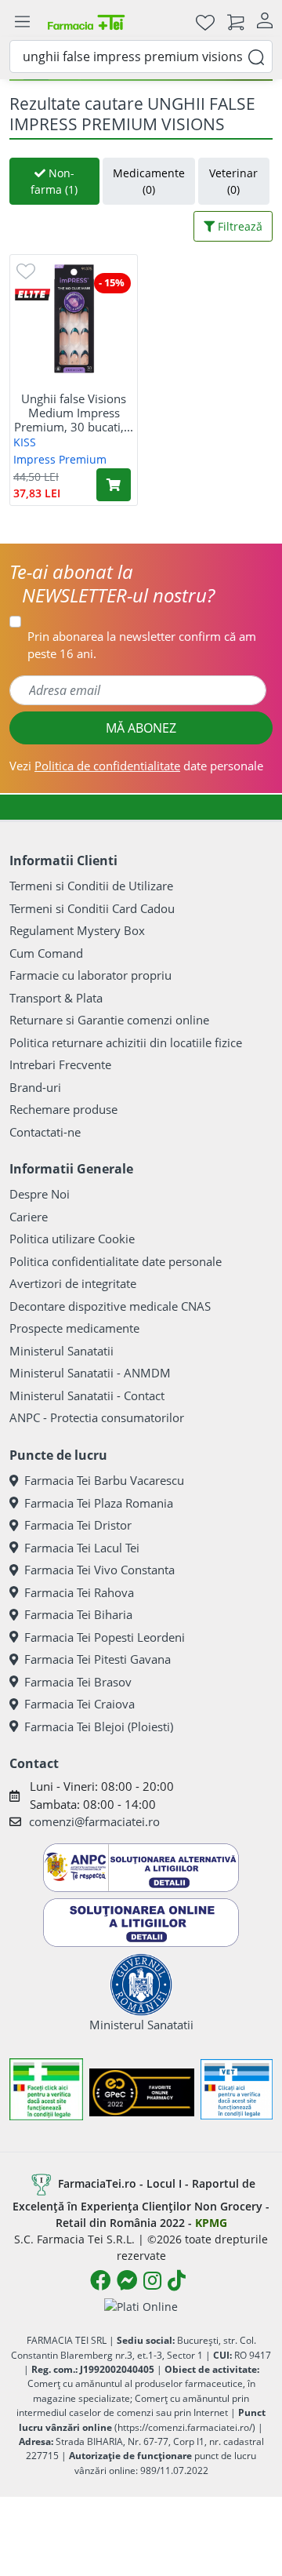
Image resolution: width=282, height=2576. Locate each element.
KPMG (211, 2223)
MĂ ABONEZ (141, 728)
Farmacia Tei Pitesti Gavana (98, 1659)
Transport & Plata (56, 998)
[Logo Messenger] (127, 2280)
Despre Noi (40, 1194)
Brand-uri (35, 1087)
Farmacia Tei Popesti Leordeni (105, 1637)
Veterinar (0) (233, 181)
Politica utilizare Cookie (72, 1239)
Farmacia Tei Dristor (78, 1525)
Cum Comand (46, 953)
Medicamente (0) (149, 181)
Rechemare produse (63, 1109)
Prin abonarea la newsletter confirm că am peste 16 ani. (142, 645)
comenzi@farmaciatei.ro (94, 1821)
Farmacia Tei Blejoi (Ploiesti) (99, 1726)
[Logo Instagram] (152, 2280)
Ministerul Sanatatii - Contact (87, 1395)
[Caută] (256, 56)
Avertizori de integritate (73, 1283)
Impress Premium (60, 459)
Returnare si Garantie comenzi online (109, 1020)
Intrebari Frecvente (60, 1064)
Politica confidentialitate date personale (116, 1261)
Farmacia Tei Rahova (79, 1592)
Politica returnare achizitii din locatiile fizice (126, 1042)
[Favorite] (205, 22)
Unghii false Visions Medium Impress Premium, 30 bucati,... (74, 413)
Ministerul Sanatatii (61, 1351)
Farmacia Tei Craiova (80, 1704)
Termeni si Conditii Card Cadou (92, 908)
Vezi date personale (136, 766)
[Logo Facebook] (100, 2280)
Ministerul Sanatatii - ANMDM (90, 1373)
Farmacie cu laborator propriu (90, 975)
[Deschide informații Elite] (33, 293)
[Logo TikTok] (177, 2280)
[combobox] (141, 56)
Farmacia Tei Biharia (78, 1614)
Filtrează (239, 226)
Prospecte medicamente (74, 1328)
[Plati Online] (141, 2307)
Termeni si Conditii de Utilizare (91, 886)
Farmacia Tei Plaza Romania (99, 1503)
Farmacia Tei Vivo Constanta (99, 1570)
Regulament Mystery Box (77, 930)
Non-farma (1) (54, 181)
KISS (25, 442)
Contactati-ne (45, 1132)
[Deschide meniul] (22, 22)
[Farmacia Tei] (86, 22)
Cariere (29, 1217)
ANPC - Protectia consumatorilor (97, 1417)
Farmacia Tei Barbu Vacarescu (104, 1480)
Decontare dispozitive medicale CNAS (110, 1306)
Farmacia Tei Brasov (78, 1682)
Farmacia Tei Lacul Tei (82, 1548)
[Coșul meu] (236, 22)
